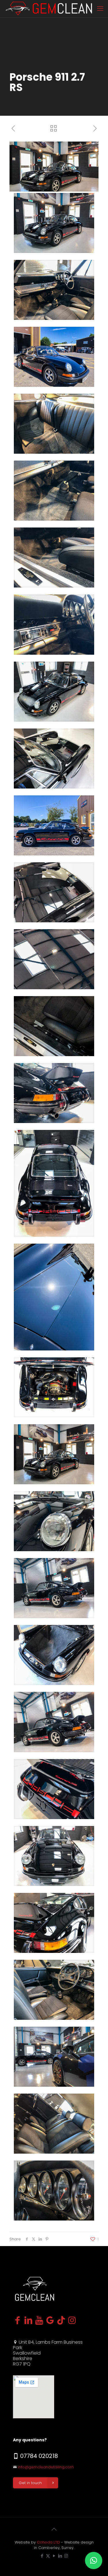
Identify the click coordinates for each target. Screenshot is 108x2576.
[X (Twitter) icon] (48, 2556)
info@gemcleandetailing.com (46, 2467)
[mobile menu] (100, 9)
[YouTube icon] (54, 2556)
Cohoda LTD (48, 2542)
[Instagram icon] (66, 2556)
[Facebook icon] (42, 2556)
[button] (94, 2560)
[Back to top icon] (54, 2529)
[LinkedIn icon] (60, 2556)
